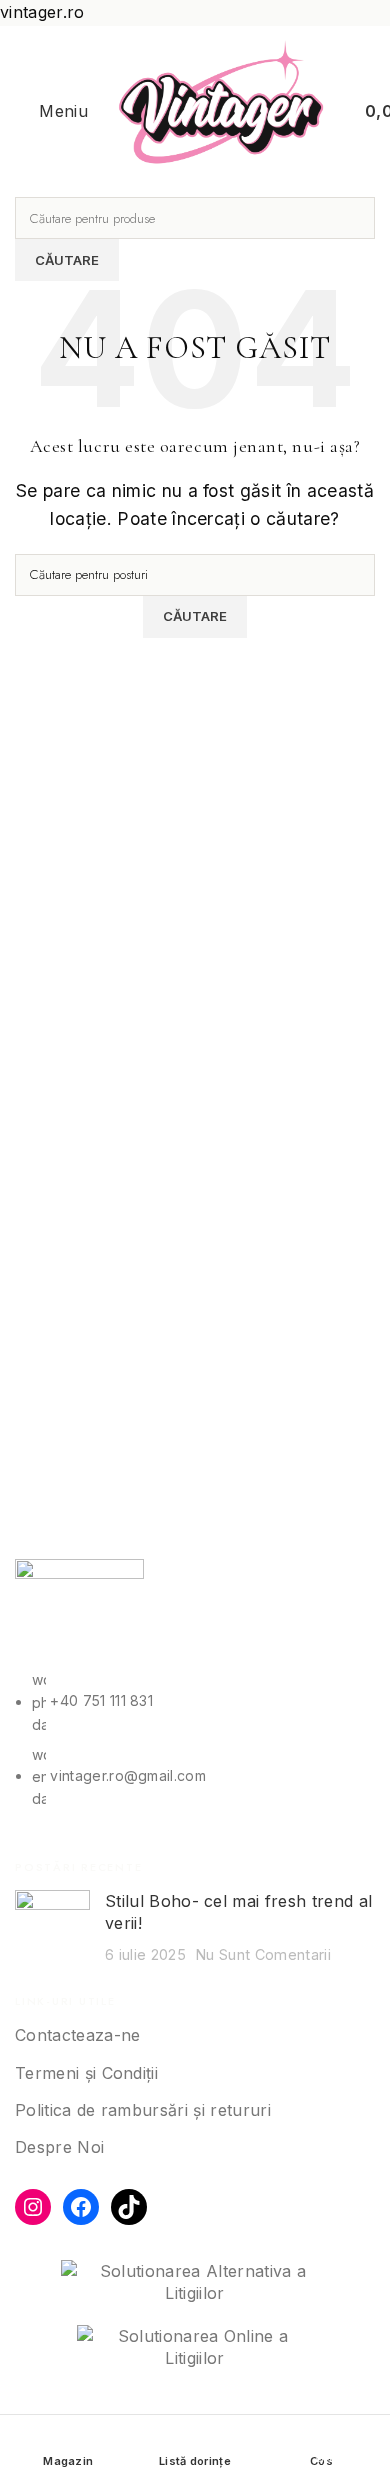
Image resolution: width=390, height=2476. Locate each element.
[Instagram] (33, 2207)
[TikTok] (129, 2207)
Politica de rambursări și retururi (143, 2110)
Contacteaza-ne (77, 2035)
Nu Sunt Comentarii (263, 1954)
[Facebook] (81, 2207)
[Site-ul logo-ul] (222, 110)
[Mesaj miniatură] (52, 1927)
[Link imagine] (79, 1603)
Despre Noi (59, 2147)
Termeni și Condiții (86, 2073)
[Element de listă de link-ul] (195, 1749)
